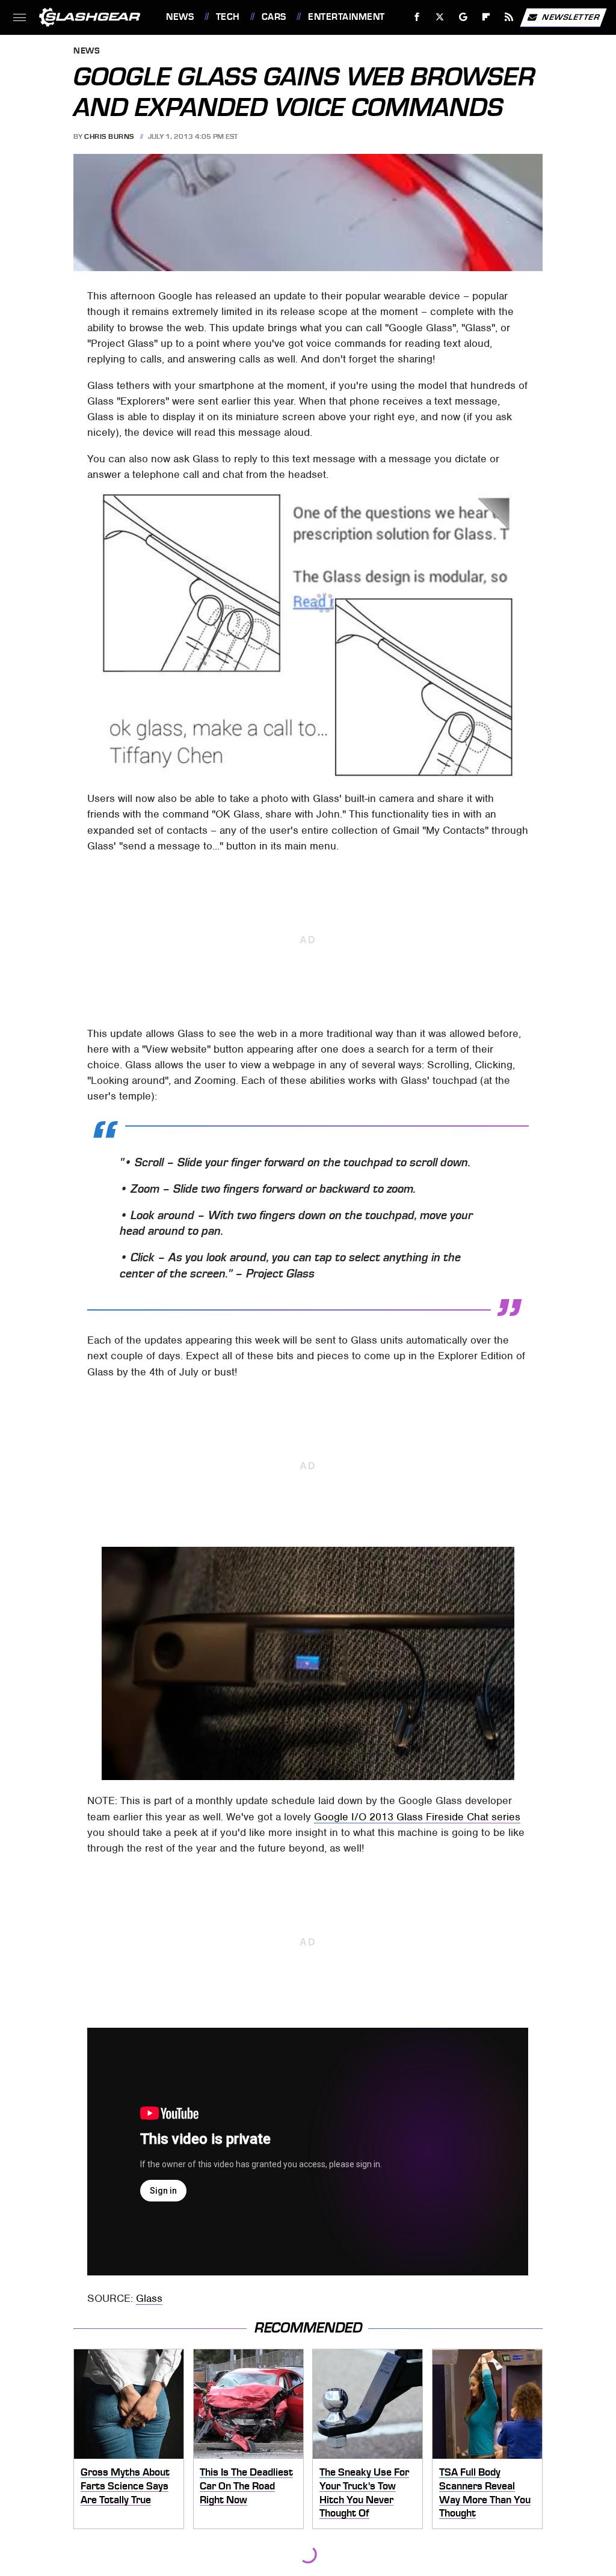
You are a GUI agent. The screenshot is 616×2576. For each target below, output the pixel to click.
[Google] (464, 17)
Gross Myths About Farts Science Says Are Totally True (125, 2486)
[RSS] (509, 17)
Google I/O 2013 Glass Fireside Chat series (417, 1817)
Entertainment (346, 17)
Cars (274, 17)
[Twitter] (440, 17)
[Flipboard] (486, 17)
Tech (228, 17)
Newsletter (571, 17)
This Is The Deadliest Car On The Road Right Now (246, 2486)
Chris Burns (109, 136)
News (180, 17)
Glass (149, 2298)
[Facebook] (417, 17)
